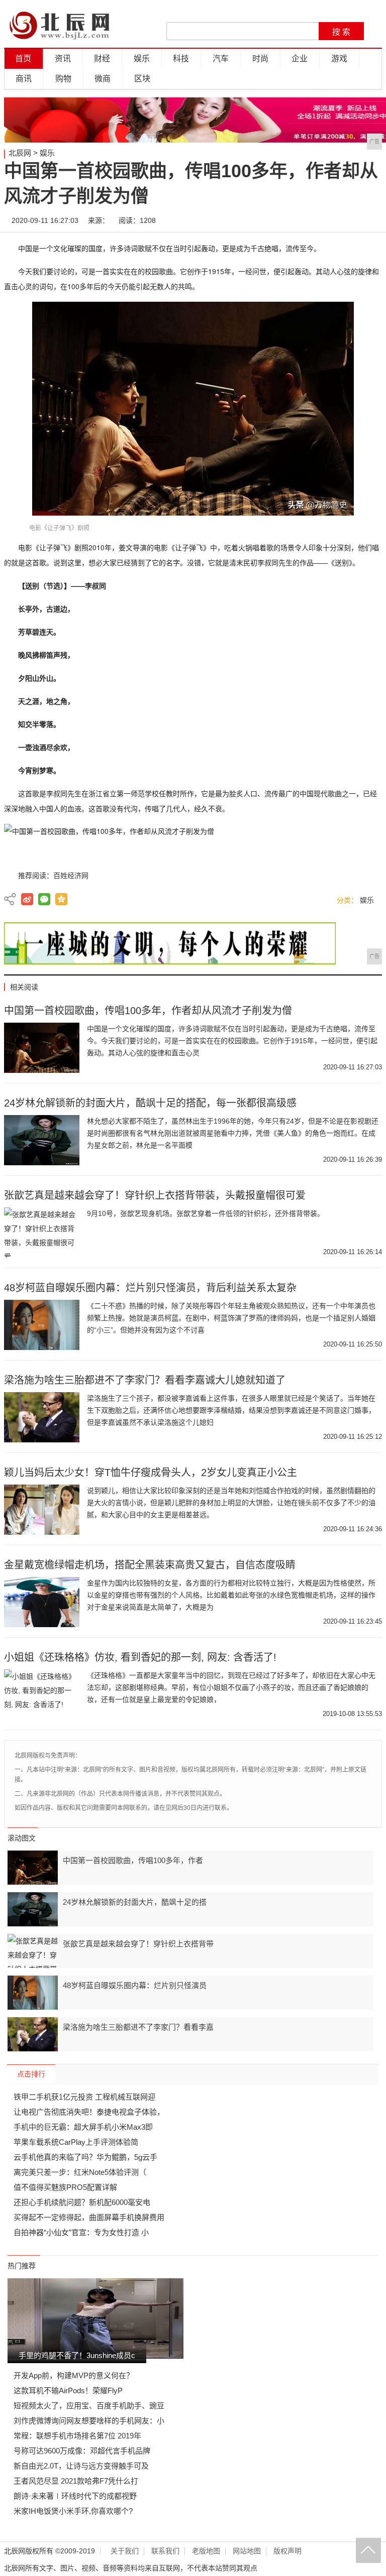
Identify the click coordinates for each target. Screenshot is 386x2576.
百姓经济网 (71, 876)
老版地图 (206, 2551)
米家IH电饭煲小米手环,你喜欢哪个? (73, 2511)
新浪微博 (27, 899)
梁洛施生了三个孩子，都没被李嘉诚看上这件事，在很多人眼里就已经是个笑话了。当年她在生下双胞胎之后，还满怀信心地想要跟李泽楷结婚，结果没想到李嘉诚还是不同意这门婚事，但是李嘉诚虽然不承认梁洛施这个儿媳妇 (231, 1410)
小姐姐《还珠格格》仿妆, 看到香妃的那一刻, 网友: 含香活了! (140, 1657)
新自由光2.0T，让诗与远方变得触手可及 (81, 2466)
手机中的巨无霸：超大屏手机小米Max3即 (83, 2127)
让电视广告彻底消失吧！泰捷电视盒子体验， (89, 2112)
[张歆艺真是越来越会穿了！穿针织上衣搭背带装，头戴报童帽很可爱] (42, 1233)
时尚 (260, 58)
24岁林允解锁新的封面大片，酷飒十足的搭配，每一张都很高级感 (150, 1103)
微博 (280, 220)
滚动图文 (22, 1838)
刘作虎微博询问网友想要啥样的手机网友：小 (89, 2421)
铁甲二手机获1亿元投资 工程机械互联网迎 (84, 2097)
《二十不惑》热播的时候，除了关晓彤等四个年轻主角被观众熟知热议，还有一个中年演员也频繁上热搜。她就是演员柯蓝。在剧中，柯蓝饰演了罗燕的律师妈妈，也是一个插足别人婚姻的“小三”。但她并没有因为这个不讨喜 (231, 1318)
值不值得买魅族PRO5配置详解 (65, 2187)
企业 (300, 58)
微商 (103, 79)
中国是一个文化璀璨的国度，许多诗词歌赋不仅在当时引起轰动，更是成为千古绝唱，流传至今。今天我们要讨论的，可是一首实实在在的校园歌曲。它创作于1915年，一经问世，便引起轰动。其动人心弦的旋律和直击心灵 (232, 1041)
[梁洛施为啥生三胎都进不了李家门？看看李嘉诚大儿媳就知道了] (42, 1417)
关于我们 (125, 2551)
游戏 (339, 58)
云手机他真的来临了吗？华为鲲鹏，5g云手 (85, 2157)
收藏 (370, 220)
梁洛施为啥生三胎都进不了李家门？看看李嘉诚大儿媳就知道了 (145, 1380)
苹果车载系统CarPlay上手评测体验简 (76, 2142)
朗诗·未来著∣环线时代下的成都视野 (75, 2496)
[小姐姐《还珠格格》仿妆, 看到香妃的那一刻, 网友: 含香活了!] (42, 1694)
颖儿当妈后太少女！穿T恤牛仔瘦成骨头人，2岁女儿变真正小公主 (151, 1473)
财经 (102, 58)
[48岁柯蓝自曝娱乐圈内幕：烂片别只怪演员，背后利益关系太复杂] (42, 1325)
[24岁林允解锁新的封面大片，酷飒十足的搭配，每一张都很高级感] (42, 1140)
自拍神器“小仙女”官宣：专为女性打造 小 (81, 2232)
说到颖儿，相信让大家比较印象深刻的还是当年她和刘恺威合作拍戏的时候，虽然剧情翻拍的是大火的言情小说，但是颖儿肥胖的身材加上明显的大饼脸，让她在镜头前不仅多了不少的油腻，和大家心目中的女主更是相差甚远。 (231, 1503)
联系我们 (165, 2551)
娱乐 (142, 58)
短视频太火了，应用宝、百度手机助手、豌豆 (89, 2406)
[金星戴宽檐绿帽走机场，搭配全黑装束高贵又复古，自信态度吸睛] (42, 1602)
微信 (310, 220)
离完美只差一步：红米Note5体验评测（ (80, 2172)
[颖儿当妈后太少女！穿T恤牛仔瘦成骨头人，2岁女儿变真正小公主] (42, 1510)
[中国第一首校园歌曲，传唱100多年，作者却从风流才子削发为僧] (42, 1048)
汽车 (221, 58)
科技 (181, 58)
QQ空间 (61, 899)
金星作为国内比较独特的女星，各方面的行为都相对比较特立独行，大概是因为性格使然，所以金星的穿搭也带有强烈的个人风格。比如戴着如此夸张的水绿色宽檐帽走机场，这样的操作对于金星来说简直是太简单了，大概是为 (231, 1595)
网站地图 (247, 2551)
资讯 (63, 58)
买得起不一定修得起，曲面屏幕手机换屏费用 (89, 2217)
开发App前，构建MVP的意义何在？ (74, 2375)
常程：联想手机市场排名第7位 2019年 (77, 2436)
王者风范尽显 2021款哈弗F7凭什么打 (76, 2481)
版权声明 (287, 2551)
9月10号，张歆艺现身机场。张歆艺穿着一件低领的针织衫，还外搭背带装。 (206, 1213)
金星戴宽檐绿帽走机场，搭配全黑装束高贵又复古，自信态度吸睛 (150, 1565)
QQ (340, 220)
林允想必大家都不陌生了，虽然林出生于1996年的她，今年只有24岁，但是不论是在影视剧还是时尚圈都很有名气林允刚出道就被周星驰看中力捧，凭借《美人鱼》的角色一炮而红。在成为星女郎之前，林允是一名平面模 (233, 1133)
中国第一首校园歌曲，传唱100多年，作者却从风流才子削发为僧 (148, 1011)
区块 (142, 79)
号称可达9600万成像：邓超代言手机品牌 (82, 2451)
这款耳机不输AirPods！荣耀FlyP (68, 2390)
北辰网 (20, 153)
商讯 (24, 79)
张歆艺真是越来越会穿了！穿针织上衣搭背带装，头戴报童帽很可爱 (155, 1195)
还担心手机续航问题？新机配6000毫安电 (82, 2202)
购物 (63, 79)
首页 (23, 58)
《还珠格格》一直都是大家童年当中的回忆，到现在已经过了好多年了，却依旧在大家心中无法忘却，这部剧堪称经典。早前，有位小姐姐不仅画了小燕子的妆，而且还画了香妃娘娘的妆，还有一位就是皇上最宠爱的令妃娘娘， (231, 1687)
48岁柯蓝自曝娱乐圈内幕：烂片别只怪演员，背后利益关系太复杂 (150, 1288)
